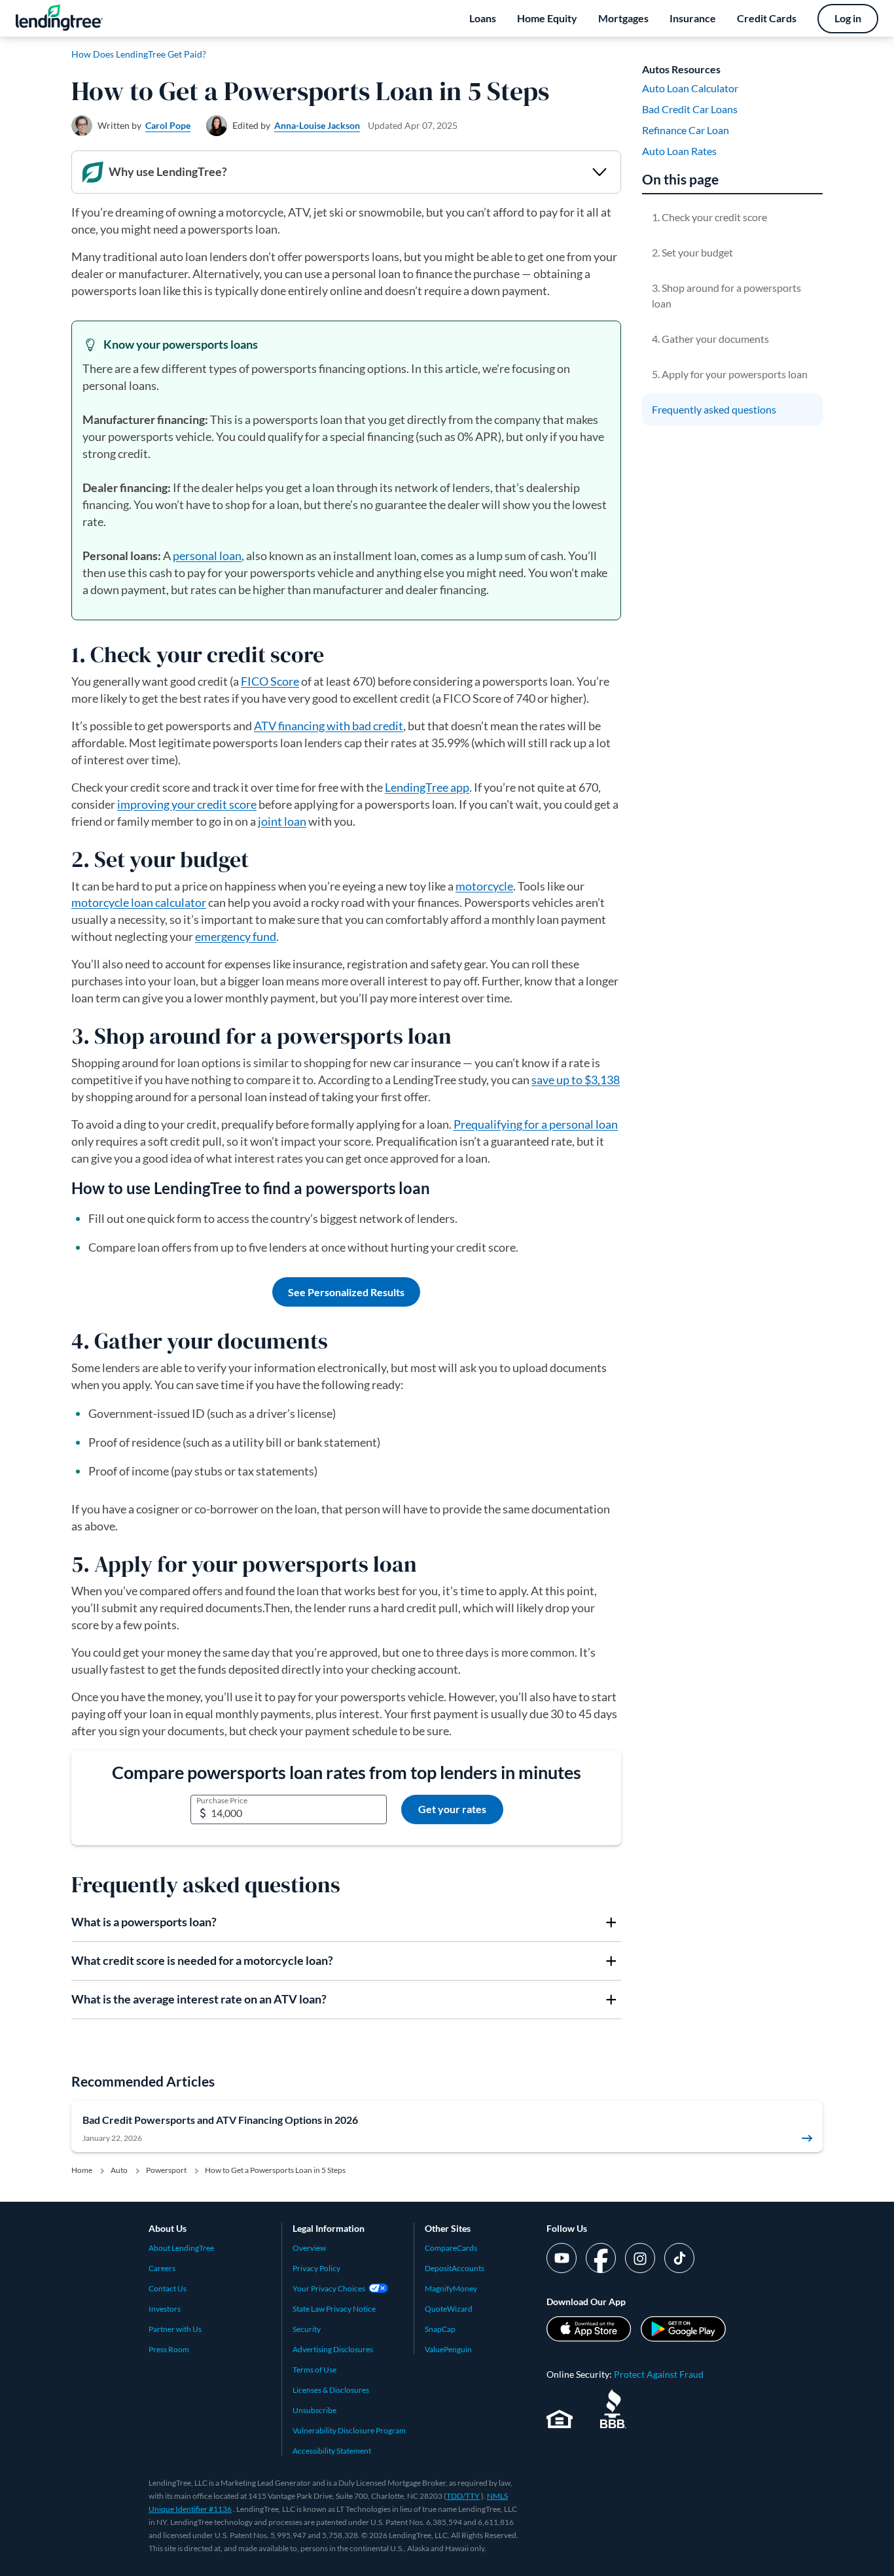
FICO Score (270, 681)
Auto (119, 2170)
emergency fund (236, 936)
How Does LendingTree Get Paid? (139, 54)
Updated (413, 125)
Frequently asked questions (714, 409)
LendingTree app (427, 787)
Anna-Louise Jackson (317, 125)
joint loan (282, 821)
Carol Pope (168, 125)
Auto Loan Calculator (690, 88)
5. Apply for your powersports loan (730, 374)
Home (82, 2170)
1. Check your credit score (709, 217)
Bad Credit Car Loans (690, 109)
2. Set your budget (692, 252)
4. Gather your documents (710, 339)
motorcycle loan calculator (139, 902)
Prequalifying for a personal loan (536, 1124)
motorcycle (484, 886)
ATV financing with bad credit (329, 726)
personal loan (207, 556)
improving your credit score (187, 804)
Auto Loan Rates (679, 151)
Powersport (166, 2170)
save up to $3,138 (576, 1080)
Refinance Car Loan (686, 130)
